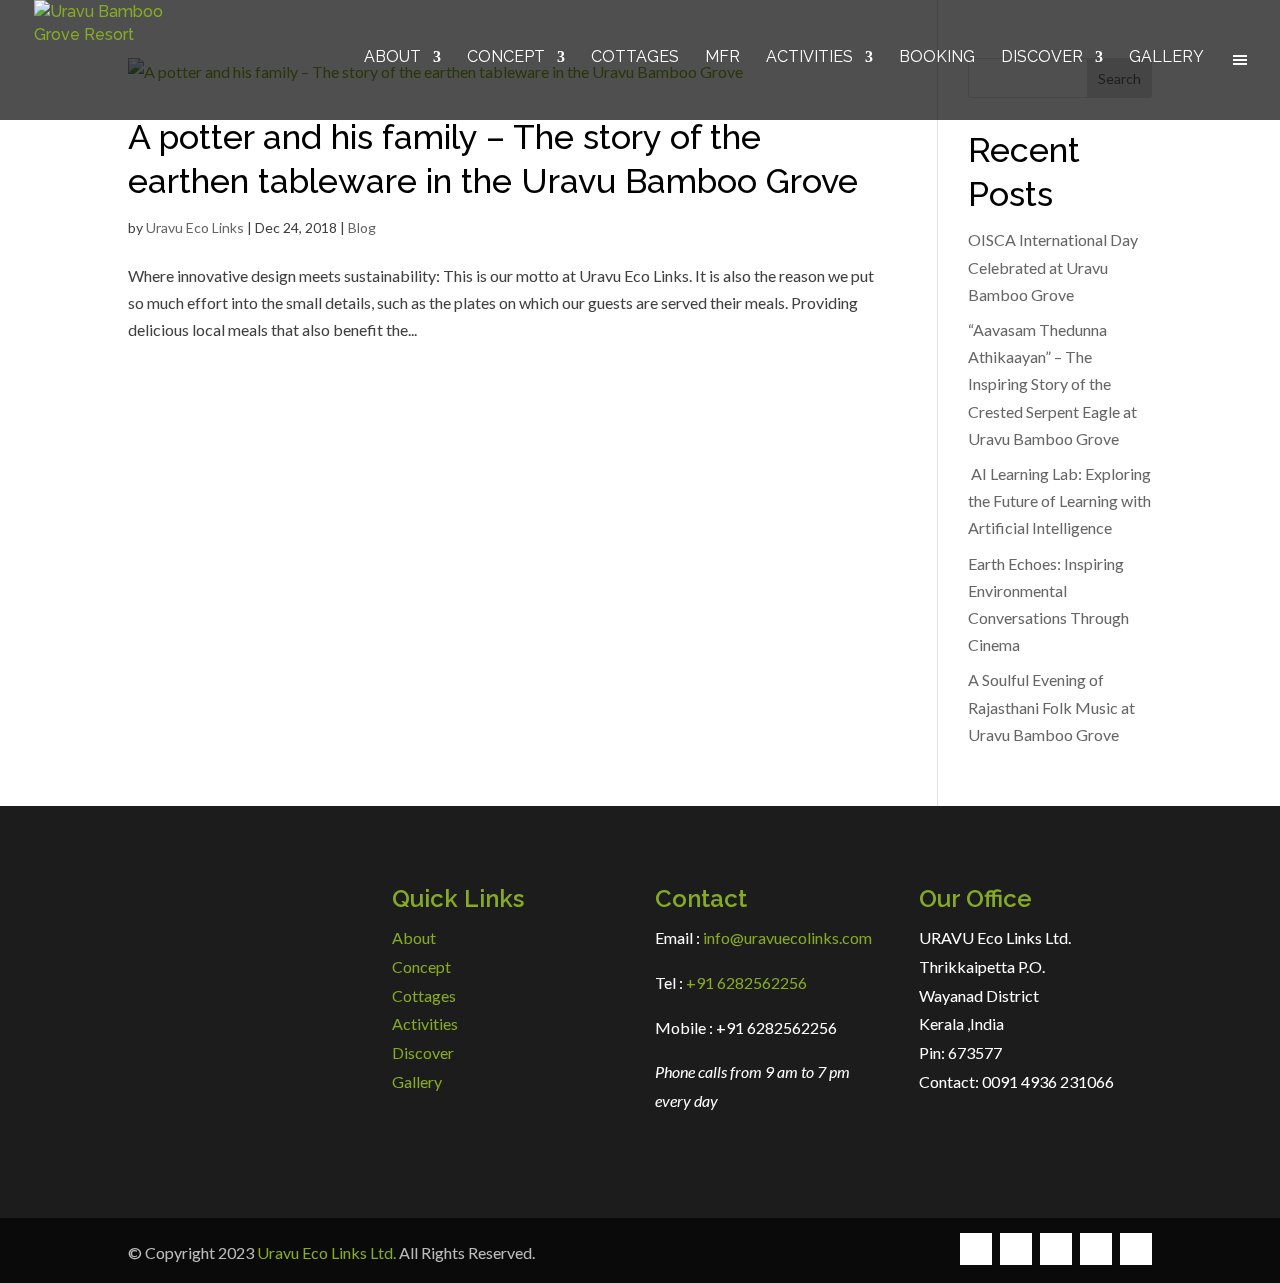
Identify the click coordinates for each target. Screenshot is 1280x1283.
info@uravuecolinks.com (787, 937)
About (392, 58)
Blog (362, 227)
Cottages (635, 58)
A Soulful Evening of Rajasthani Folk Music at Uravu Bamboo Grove (1051, 706)
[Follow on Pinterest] (1096, 1249)
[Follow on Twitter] (1016, 1249)
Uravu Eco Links (195, 227)
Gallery (1166, 58)
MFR (722, 58)
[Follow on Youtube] (1136, 1249)
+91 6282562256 (745, 982)
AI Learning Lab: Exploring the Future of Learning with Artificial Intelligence (1059, 500)
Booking (937, 58)
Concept (506, 58)
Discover (1042, 58)
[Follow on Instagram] (1056, 1249)
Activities (809, 58)
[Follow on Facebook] (976, 1249)
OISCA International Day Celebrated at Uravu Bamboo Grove (1053, 266)
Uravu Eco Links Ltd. (326, 1252)
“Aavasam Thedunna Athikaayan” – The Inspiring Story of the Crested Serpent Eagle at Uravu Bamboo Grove (1052, 384)
